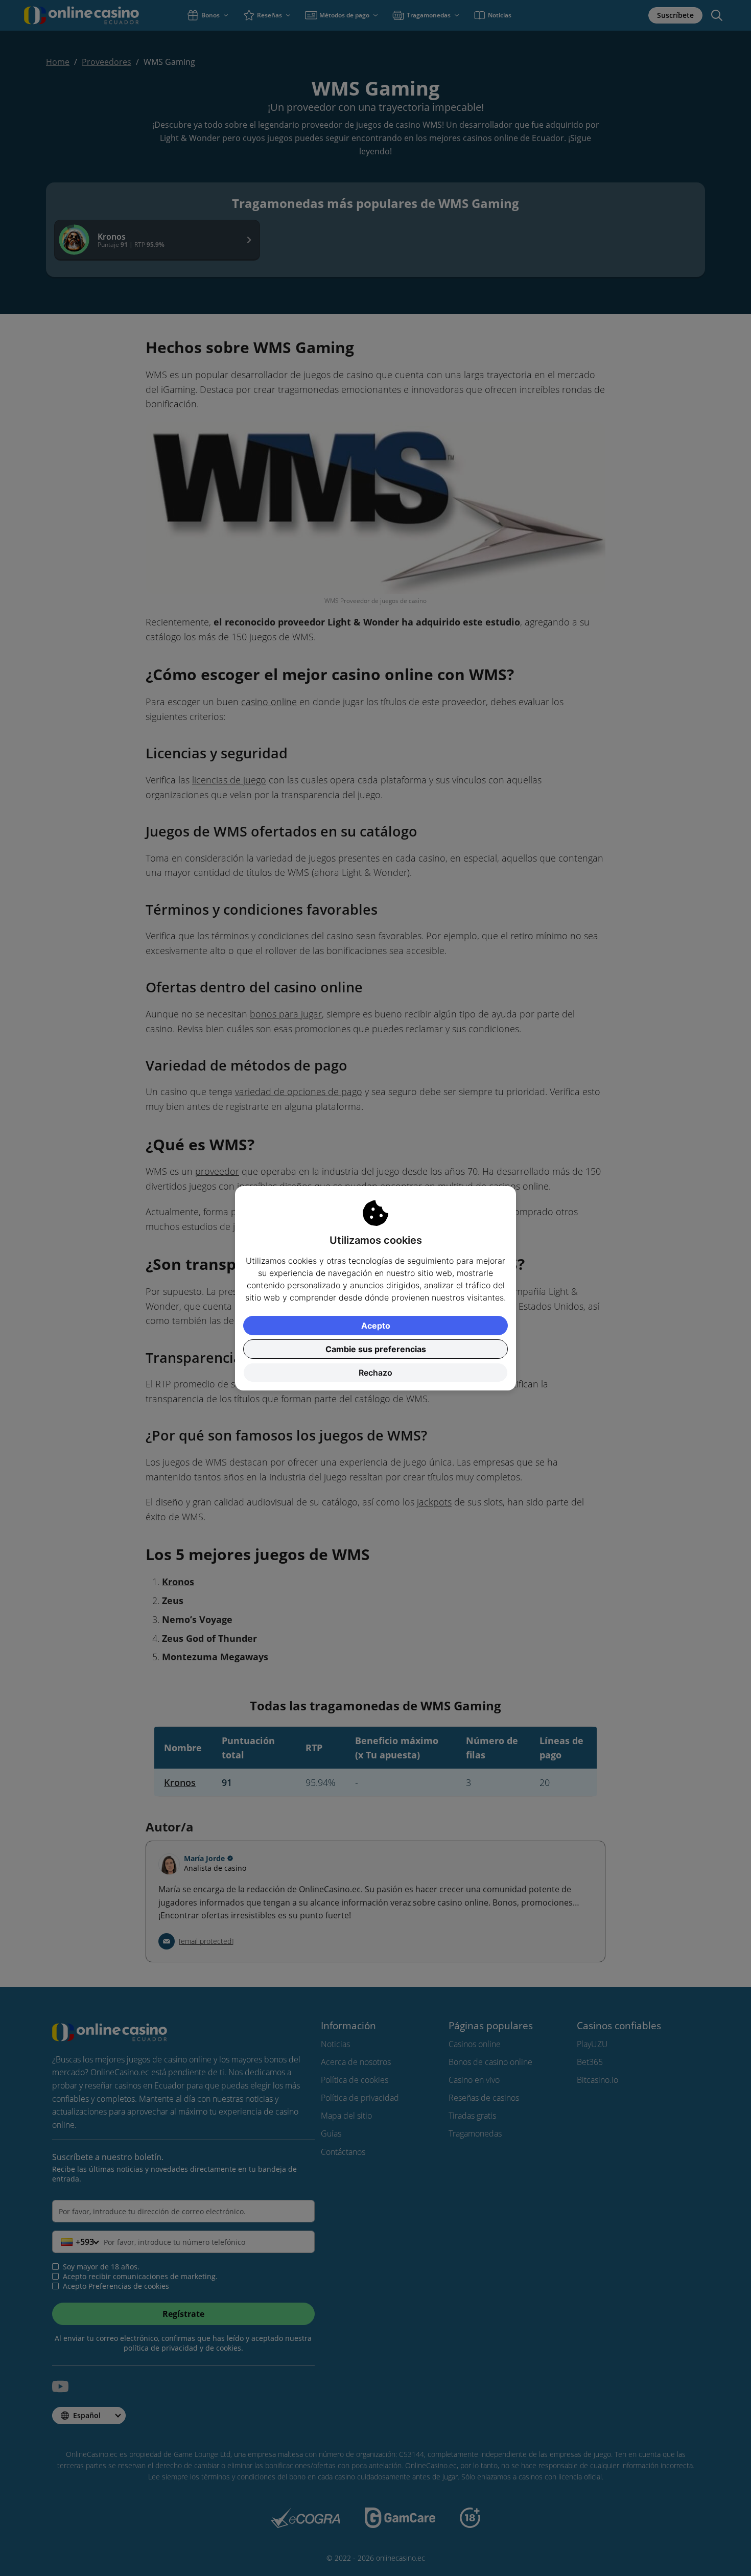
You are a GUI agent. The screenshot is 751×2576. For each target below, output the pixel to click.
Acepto (376, 1326)
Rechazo (375, 1373)
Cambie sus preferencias (376, 1349)
